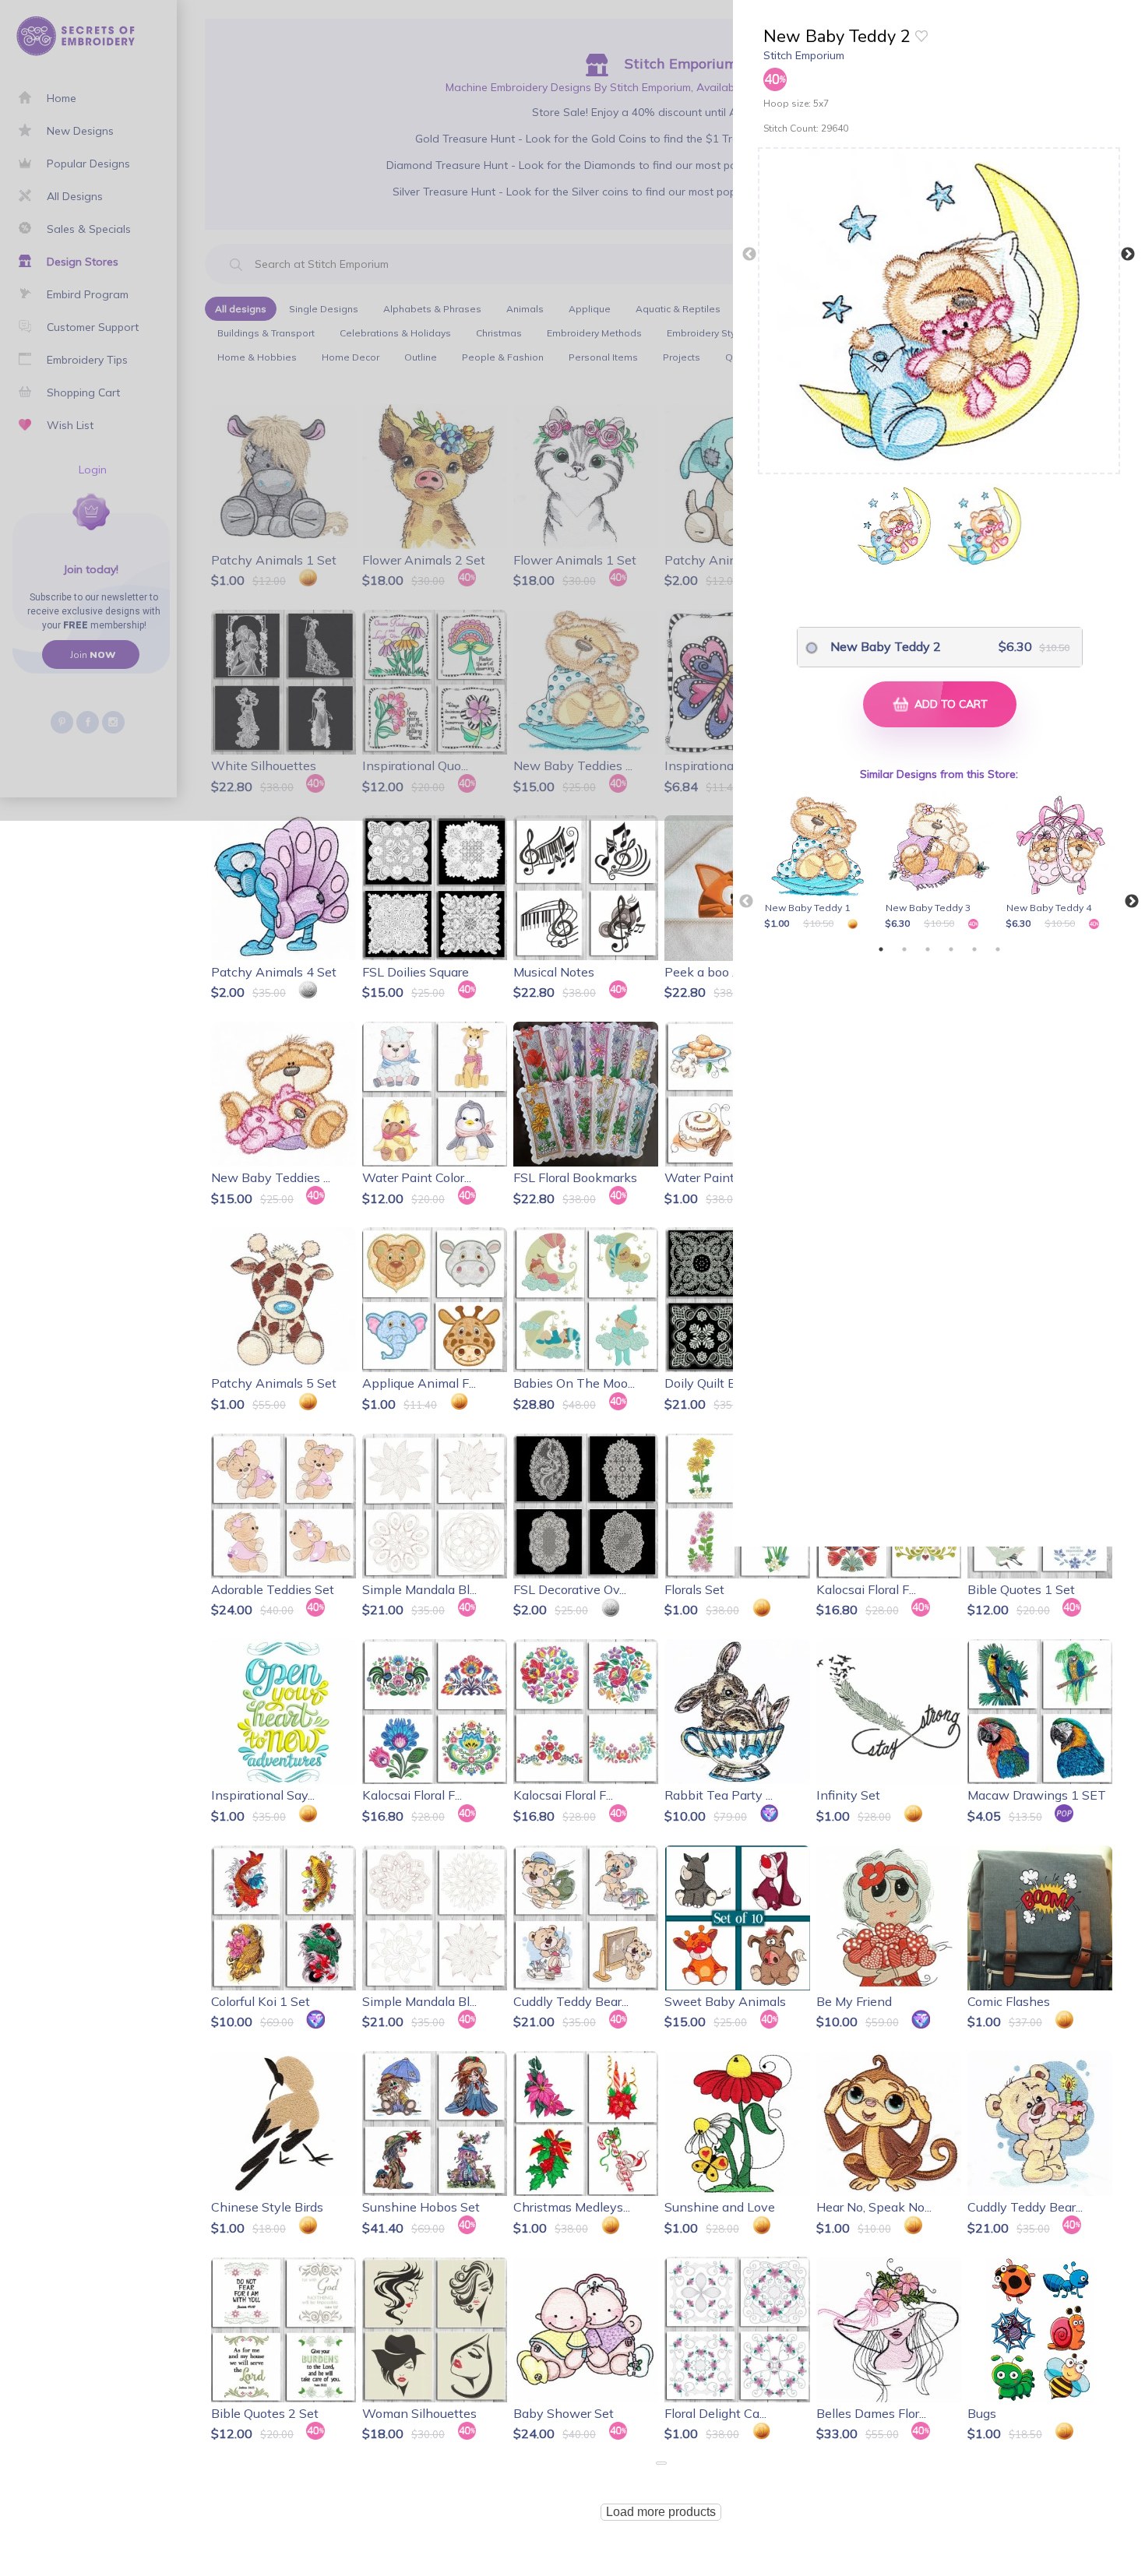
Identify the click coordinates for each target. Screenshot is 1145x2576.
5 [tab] (974, 949)
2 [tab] (904, 949)
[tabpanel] (821, 862)
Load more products (661, 2512)
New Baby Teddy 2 (886, 646)
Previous (749, 255)
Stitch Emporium (804, 55)
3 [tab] (928, 949)
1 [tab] (881, 949)
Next (1128, 255)
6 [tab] (998, 949)
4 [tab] (951, 949)
